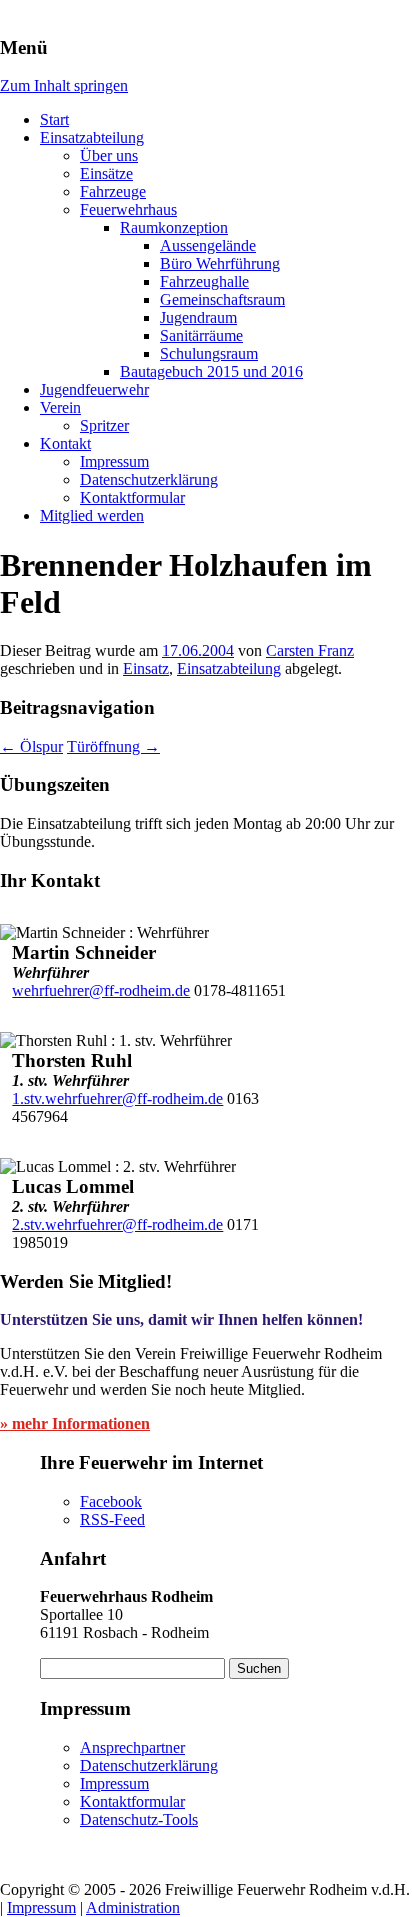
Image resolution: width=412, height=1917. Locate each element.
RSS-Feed (112, 1519)
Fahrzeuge (113, 191)
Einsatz (146, 668)
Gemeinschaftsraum (222, 299)
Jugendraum (198, 317)
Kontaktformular (132, 497)
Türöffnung (113, 746)
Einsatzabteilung (92, 137)
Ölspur (31, 746)
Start (54, 119)
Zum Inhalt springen (64, 85)
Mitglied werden (92, 515)
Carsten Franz (310, 650)
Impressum (114, 461)
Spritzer (104, 425)
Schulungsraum (209, 353)
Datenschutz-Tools (139, 1819)
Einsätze (106, 173)
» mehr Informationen (75, 1423)
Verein (60, 407)
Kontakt (65, 443)
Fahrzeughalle (204, 281)
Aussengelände (208, 245)
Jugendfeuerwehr (94, 389)
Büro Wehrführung (220, 263)
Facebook (111, 1501)
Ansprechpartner (132, 1747)
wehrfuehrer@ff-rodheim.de (101, 990)
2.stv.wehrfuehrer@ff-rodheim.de (117, 1224)
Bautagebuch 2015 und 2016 (211, 371)
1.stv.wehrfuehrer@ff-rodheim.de (117, 1098)
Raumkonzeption (174, 227)
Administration (133, 1907)
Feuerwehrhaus (128, 209)
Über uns (109, 155)
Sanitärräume (201, 335)
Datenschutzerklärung (149, 479)
